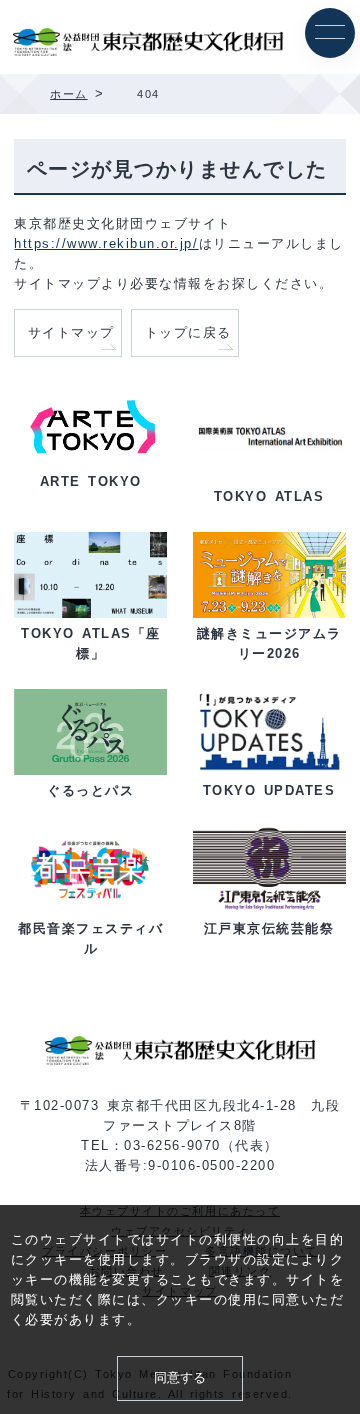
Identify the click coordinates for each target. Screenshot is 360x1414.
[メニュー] (330, 33)
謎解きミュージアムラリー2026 (269, 644)
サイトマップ (71, 333)
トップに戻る (188, 333)
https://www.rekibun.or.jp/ (106, 243)
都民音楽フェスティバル (90, 939)
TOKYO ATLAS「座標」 (91, 644)
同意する (180, 1378)
